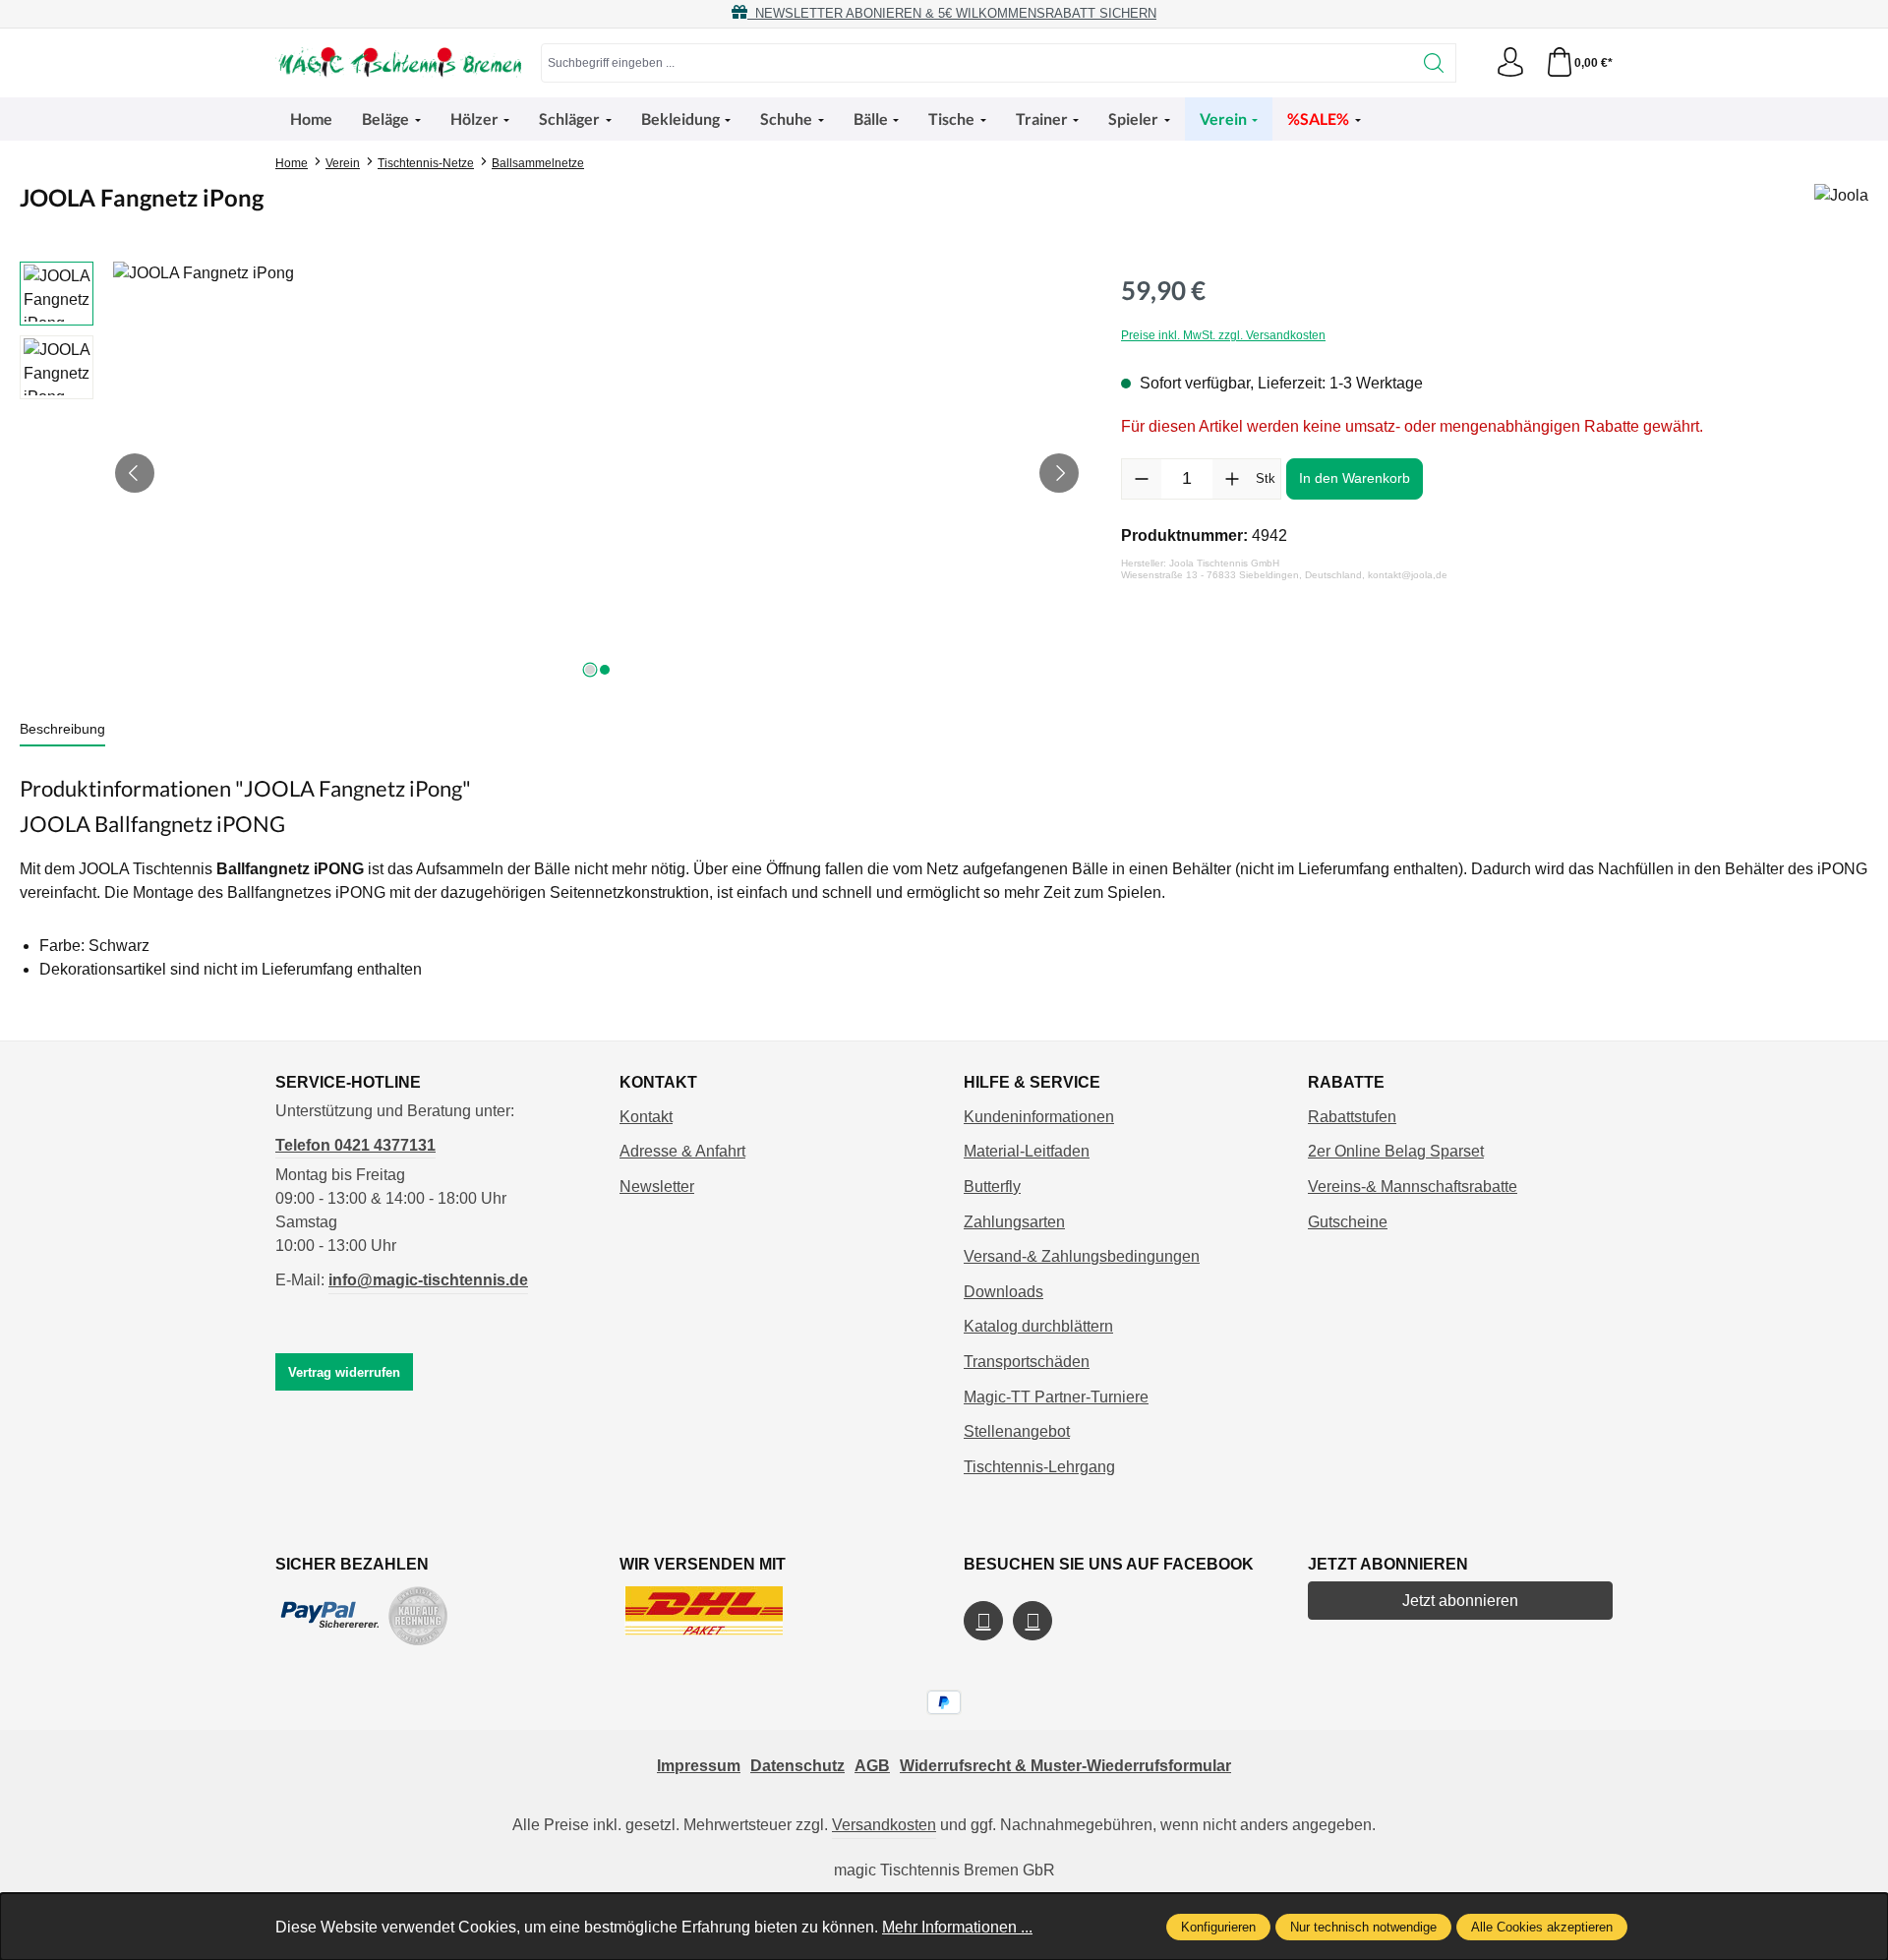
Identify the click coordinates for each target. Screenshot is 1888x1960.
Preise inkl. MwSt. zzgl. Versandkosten (1223, 335)
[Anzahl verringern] (1142, 479)
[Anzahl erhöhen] (1232, 479)
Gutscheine (1348, 1222)
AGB (872, 1766)
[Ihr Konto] (1510, 63)
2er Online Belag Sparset (1396, 1151)
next (590, 670)
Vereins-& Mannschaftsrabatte (1413, 1187)
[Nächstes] (1059, 473)
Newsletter (657, 1187)
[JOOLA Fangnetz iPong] (597, 473)
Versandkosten (884, 1825)
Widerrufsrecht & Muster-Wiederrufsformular (1065, 1766)
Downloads (1003, 1292)
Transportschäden (1027, 1362)
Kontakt (646, 1117)
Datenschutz (797, 1766)
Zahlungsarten (1014, 1222)
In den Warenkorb (1355, 478)
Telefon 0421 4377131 (355, 1145)
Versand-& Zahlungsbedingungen (1082, 1256)
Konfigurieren (1218, 1927)
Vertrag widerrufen (344, 1372)
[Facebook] (983, 1621)
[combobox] (977, 63)
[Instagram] (1032, 1621)
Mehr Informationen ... (957, 1927)
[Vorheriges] (135, 473)
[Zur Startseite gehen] (398, 63)
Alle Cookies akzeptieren (1542, 1927)
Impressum (699, 1766)
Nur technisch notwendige (1363, 1927)
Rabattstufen (1352, 1117)
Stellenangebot (1017, 1431)
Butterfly (992, 1187)
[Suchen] (1434, 63)
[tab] (62, 730)
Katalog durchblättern (1038, 1326)
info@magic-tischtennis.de (428, 1280)
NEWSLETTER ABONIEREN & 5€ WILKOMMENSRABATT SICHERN (952, 13)
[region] (551, 473)
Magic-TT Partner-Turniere (1056, 1397)
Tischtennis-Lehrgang (1039, 1467)
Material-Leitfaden (1027, 1151)
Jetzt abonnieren (1460, 1601)
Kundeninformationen (1039, 1117)
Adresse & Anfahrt (682, 1151)
